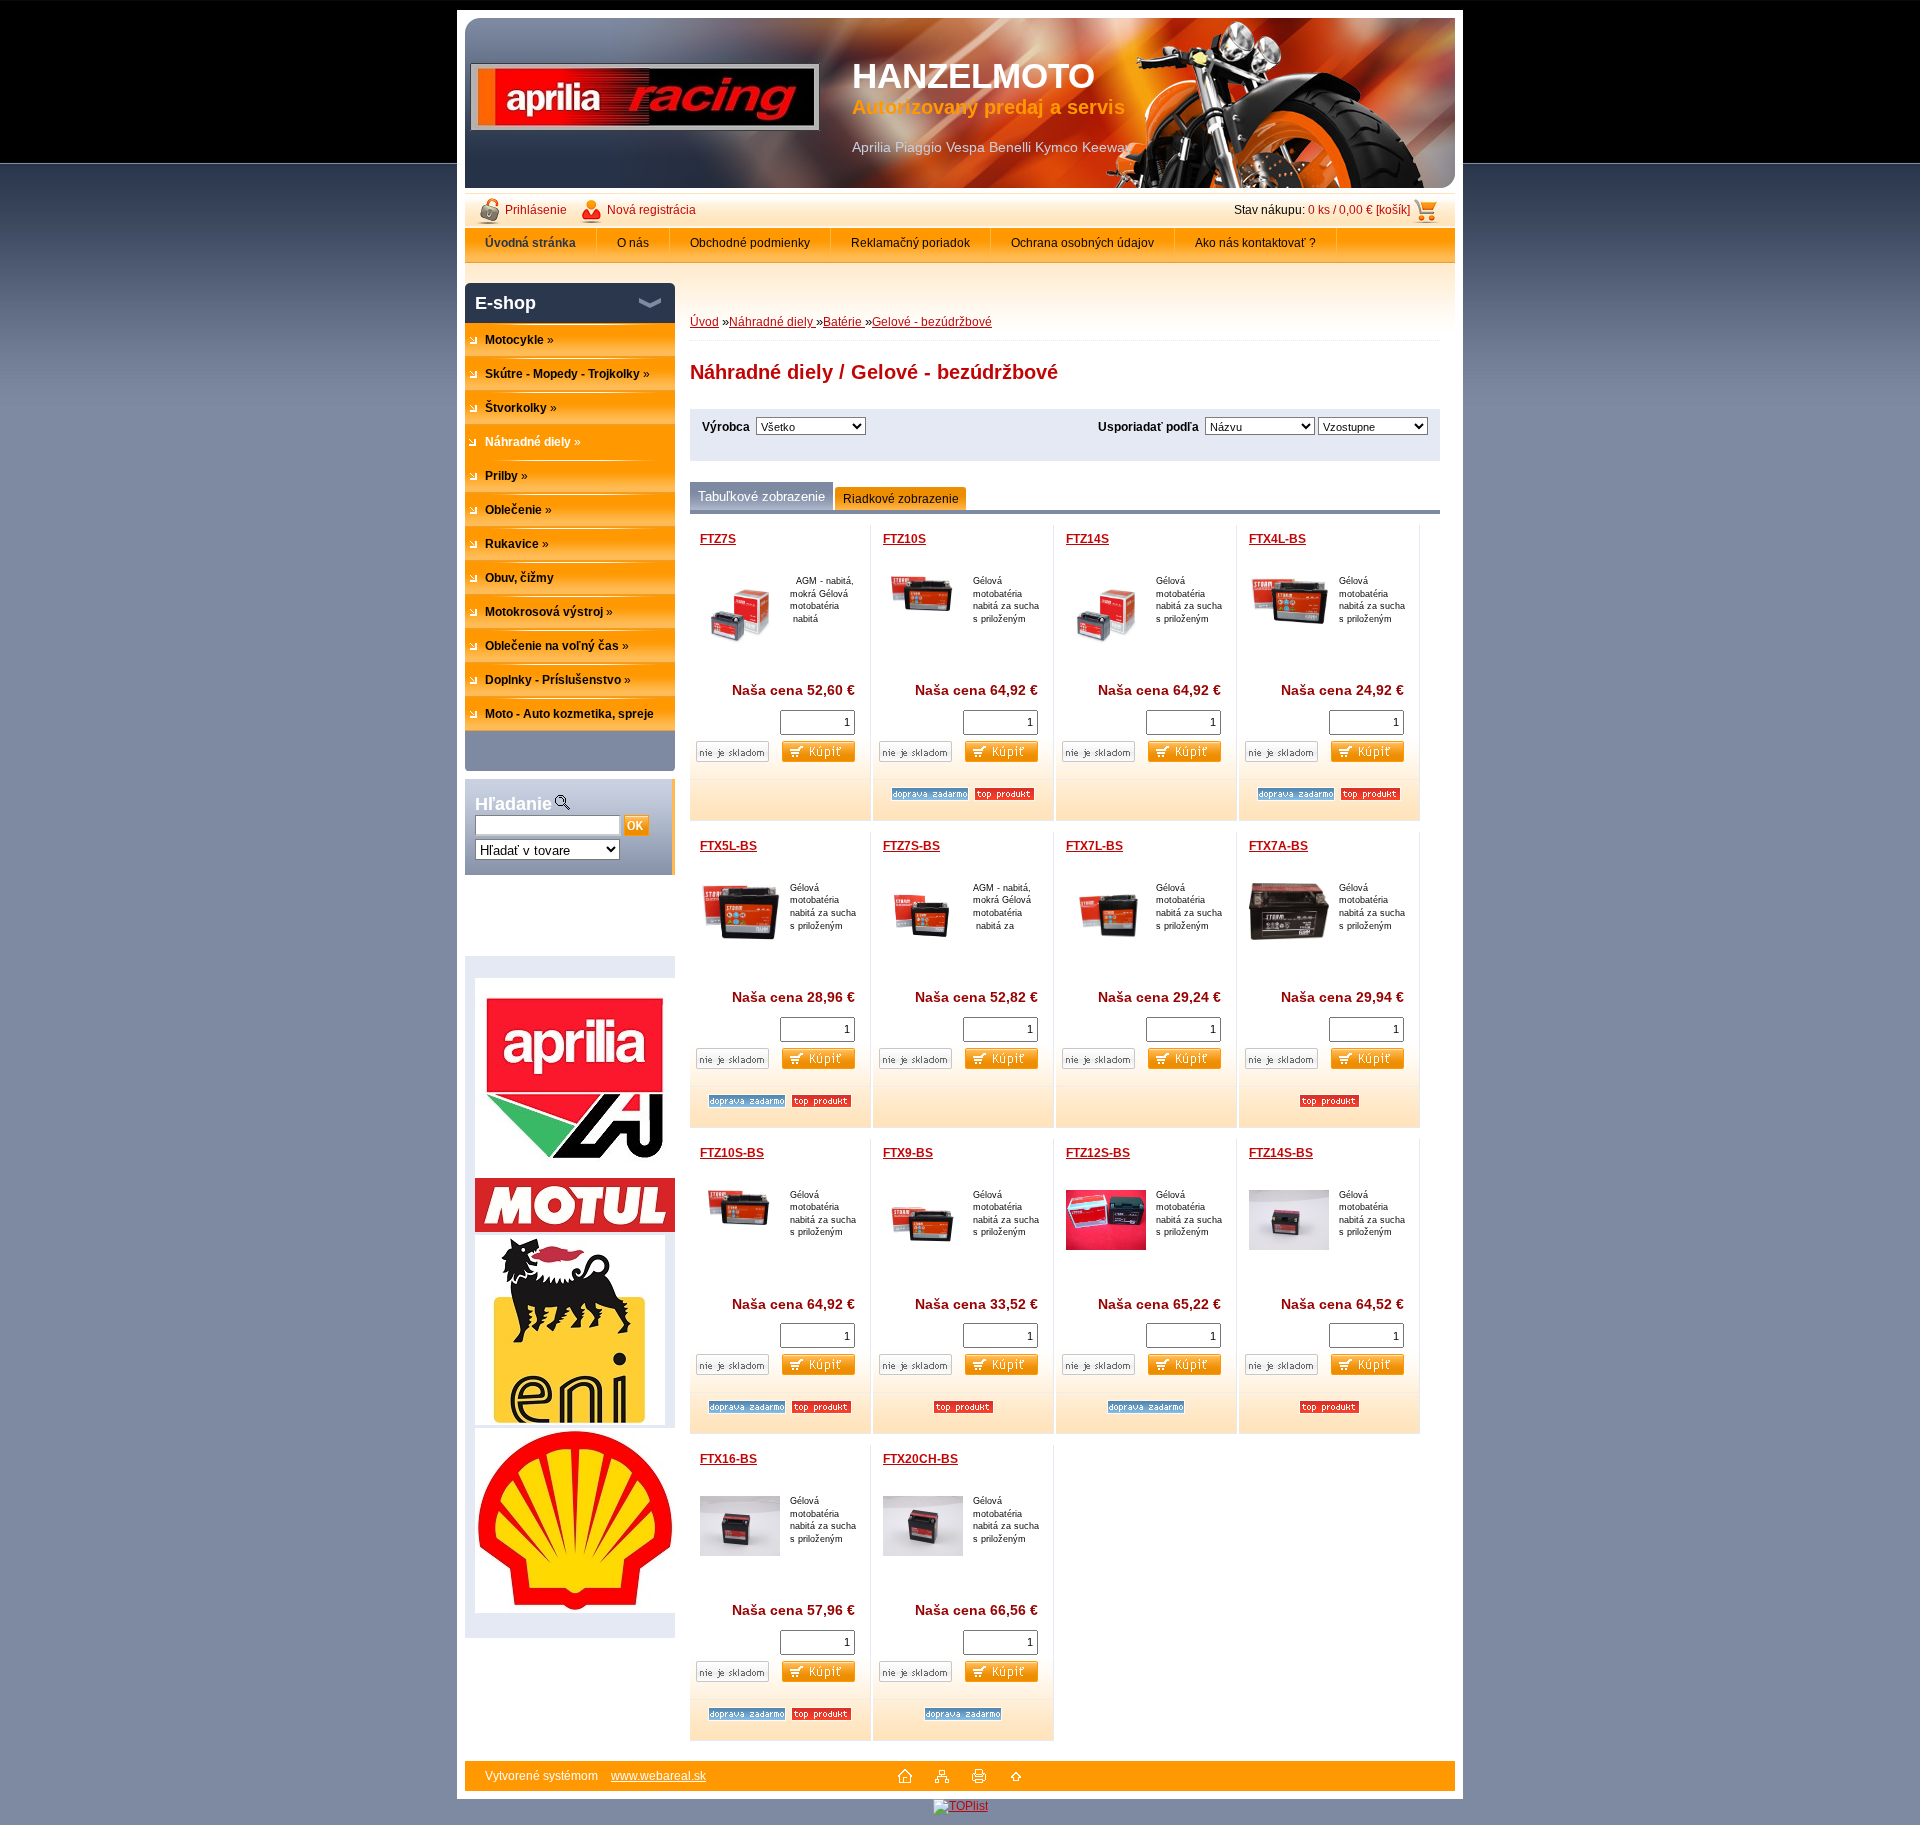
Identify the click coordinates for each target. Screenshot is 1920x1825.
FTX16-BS (728, 1459)
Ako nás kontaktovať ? (1255, 243)
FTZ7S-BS (911, 846)
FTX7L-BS (1094, 846)
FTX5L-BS (728, 846)
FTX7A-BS (1278, 846)
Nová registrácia (651, 210)
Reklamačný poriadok (910, 243)
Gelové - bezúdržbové (932, 322)
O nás (633, 243)
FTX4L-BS (1277, 539)
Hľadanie (513, 804)
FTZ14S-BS (1281, 1153)
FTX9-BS (908, 1153)
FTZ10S (904, 539)
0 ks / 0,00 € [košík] (1359, 210)
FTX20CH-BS (920, 1459)
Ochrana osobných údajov (1082, 243)
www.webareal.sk (658, 1776)
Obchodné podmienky (750, 243)
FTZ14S (1087, 539)
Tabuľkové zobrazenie (761, 496)
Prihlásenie (536, 210)
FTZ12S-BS (1098, 1153)
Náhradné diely (772, 322)
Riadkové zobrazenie (901, 499)
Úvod (704, 322)
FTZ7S (718, 539)
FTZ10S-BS (732, 1153)
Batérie (844, 322)
